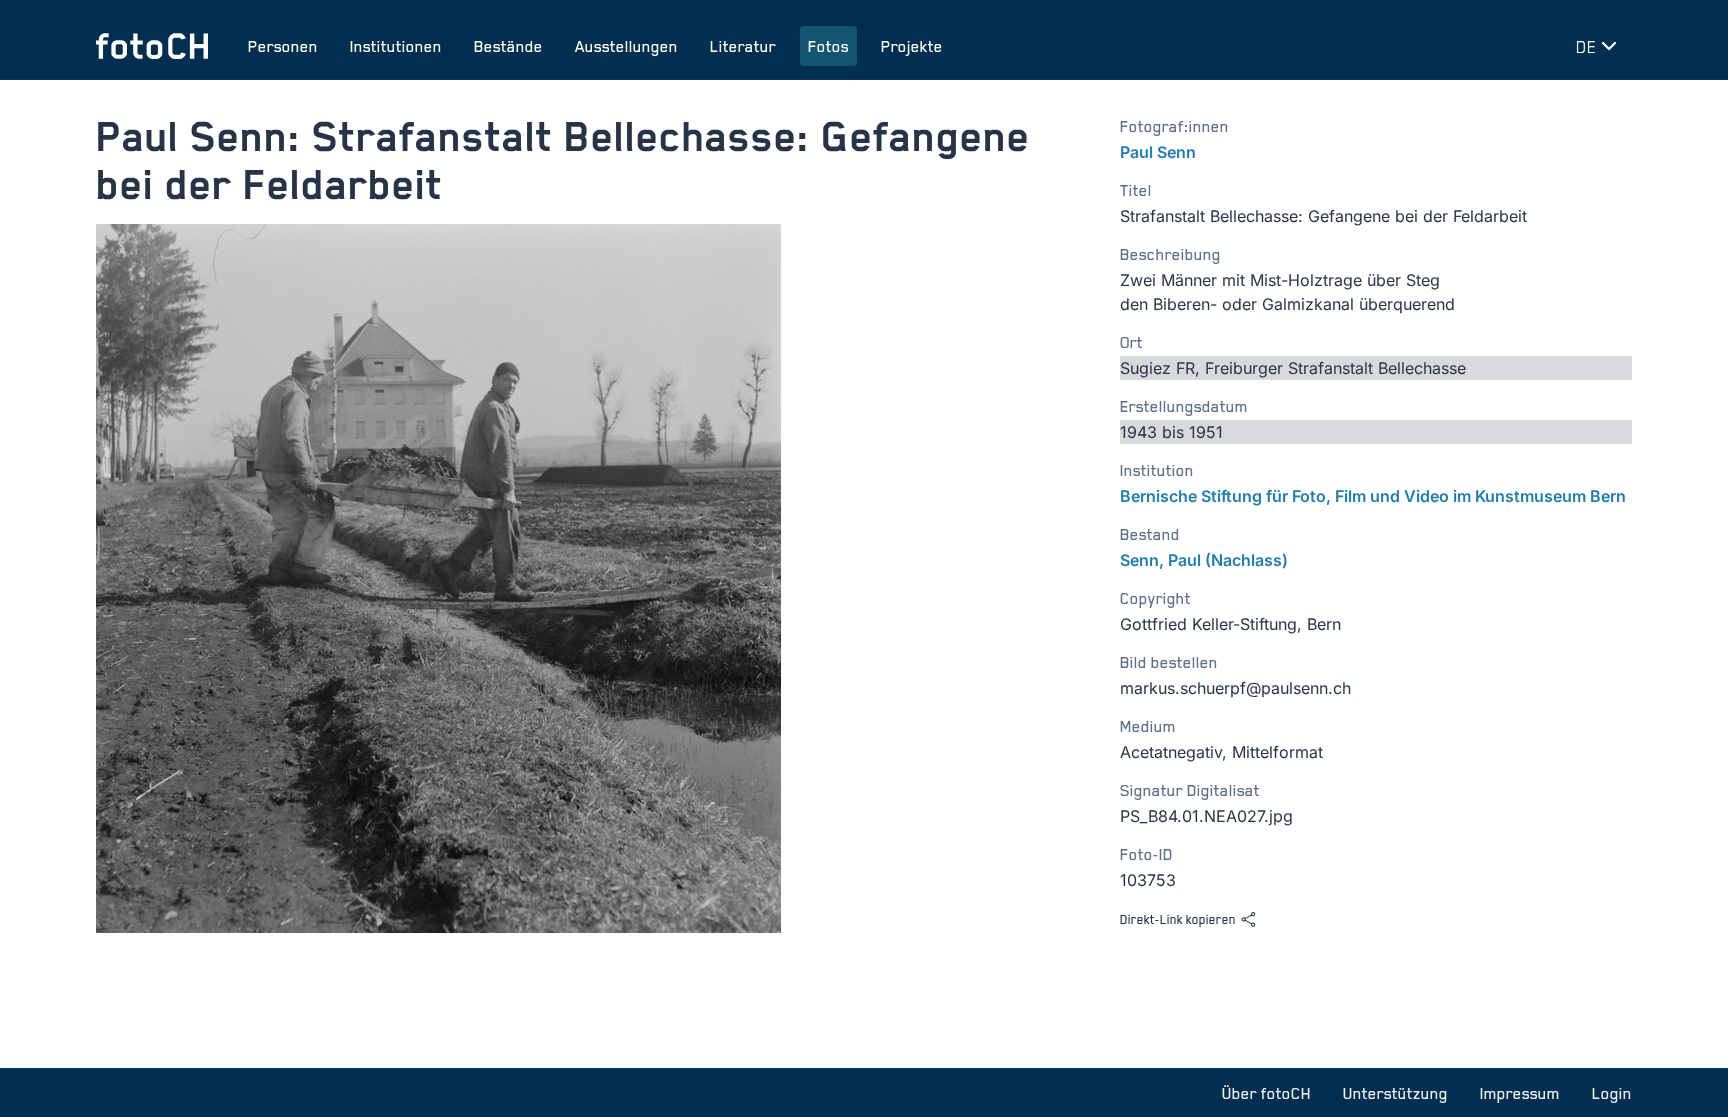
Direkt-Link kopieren (1178, 919)
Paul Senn (1158, 152)
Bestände (508, 46)
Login (1612, 1093)
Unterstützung (1395, 1093)
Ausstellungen (626, 46)
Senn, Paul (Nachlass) (1204, 560)
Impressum (1520, 1093)
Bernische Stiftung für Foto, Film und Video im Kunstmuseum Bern (1373, 496)
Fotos (828, 46)
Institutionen (396, 46)
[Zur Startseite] (152, 46)
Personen (283, 46)
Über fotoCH (1266, 1093)
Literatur (743, 46)
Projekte (912, 46)
